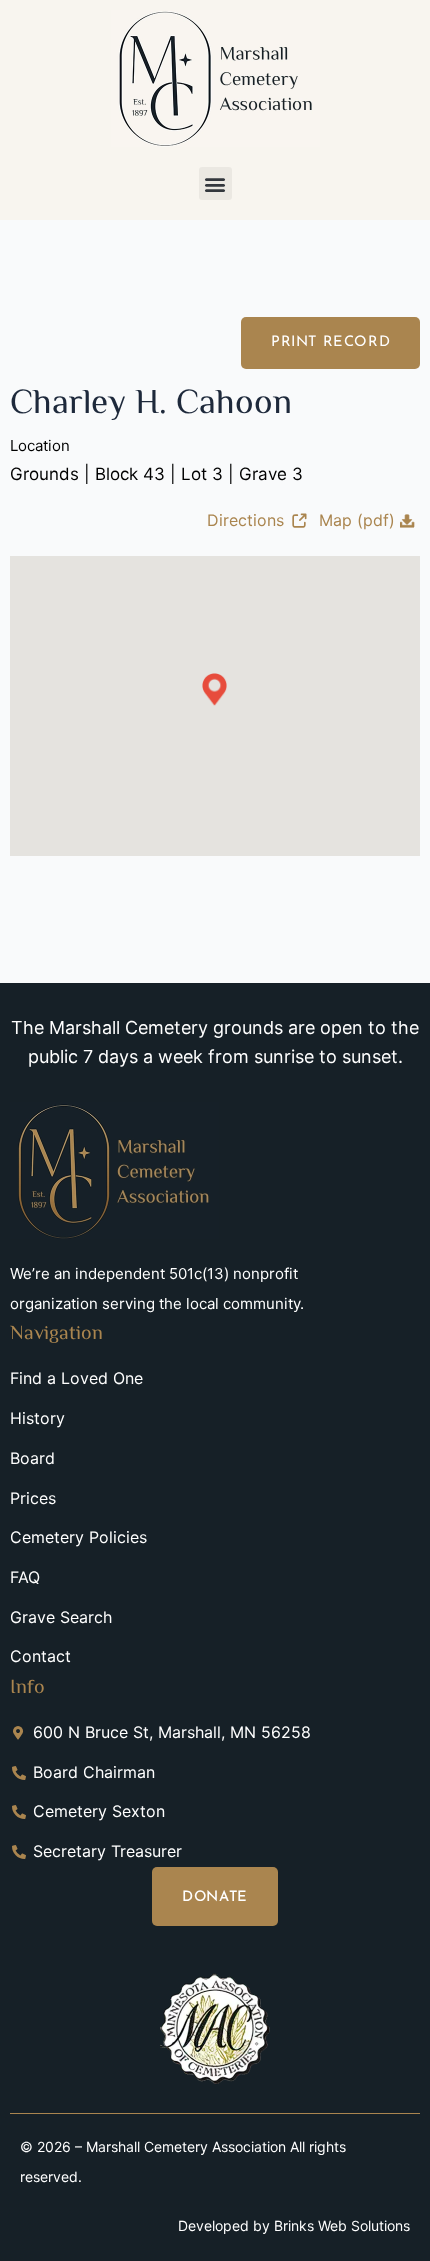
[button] (215, 183)
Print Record (330, 342)
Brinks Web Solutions (342, 2225)
